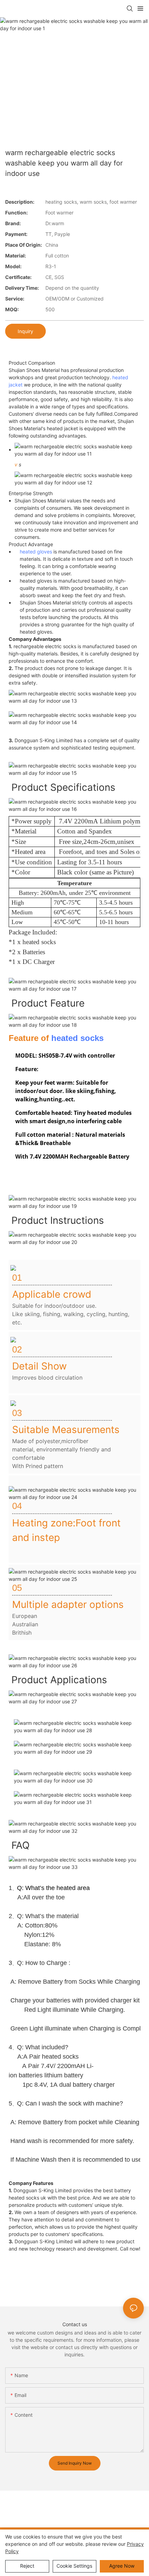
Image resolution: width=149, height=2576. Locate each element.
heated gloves (36, 552)
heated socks (77, 1038)
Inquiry (25, 331)
